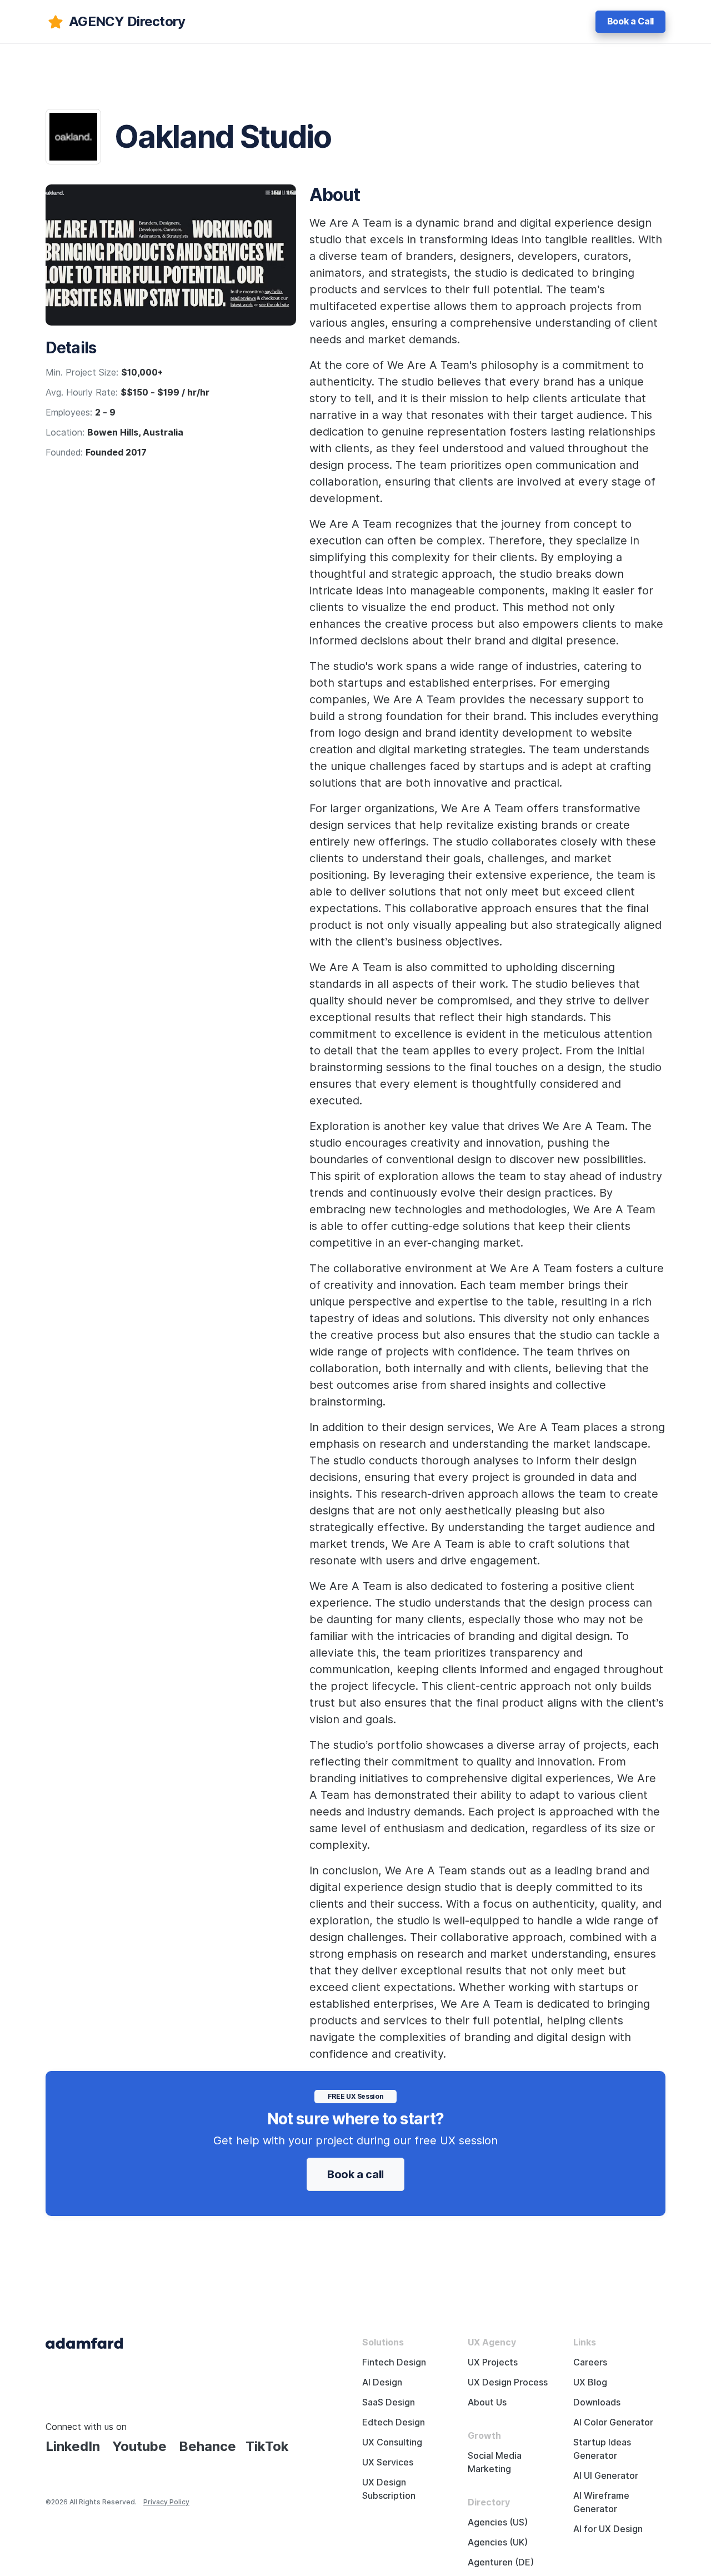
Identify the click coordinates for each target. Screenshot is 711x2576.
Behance (207, 2446)
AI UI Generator (606, 2476)
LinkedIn (73, 2446)
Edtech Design (394, 2422)
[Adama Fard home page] (84, 2342)
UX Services (388, 2462)
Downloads (597, 2402)
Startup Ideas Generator (602, 2449)
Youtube (139, 2446)
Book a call (355, 2174)
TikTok (267, 2446)
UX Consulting (392, 2442)
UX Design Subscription (389, 2489)
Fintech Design (394, 2362)
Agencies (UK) (498, 2542)
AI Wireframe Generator (601, 2502)
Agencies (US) (498, 2522)
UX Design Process (508, 2382)
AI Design (382, 2382)
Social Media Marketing (495, 2462)
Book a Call (630, 21)
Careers (590, 2362)
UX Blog (590, 2382)
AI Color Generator (613, 2422)
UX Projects (493, 2362)
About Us (487, 2402)
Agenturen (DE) (501, 2562)
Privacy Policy (166, 2502)
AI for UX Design (608, 2529)
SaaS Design (389, 2402)
